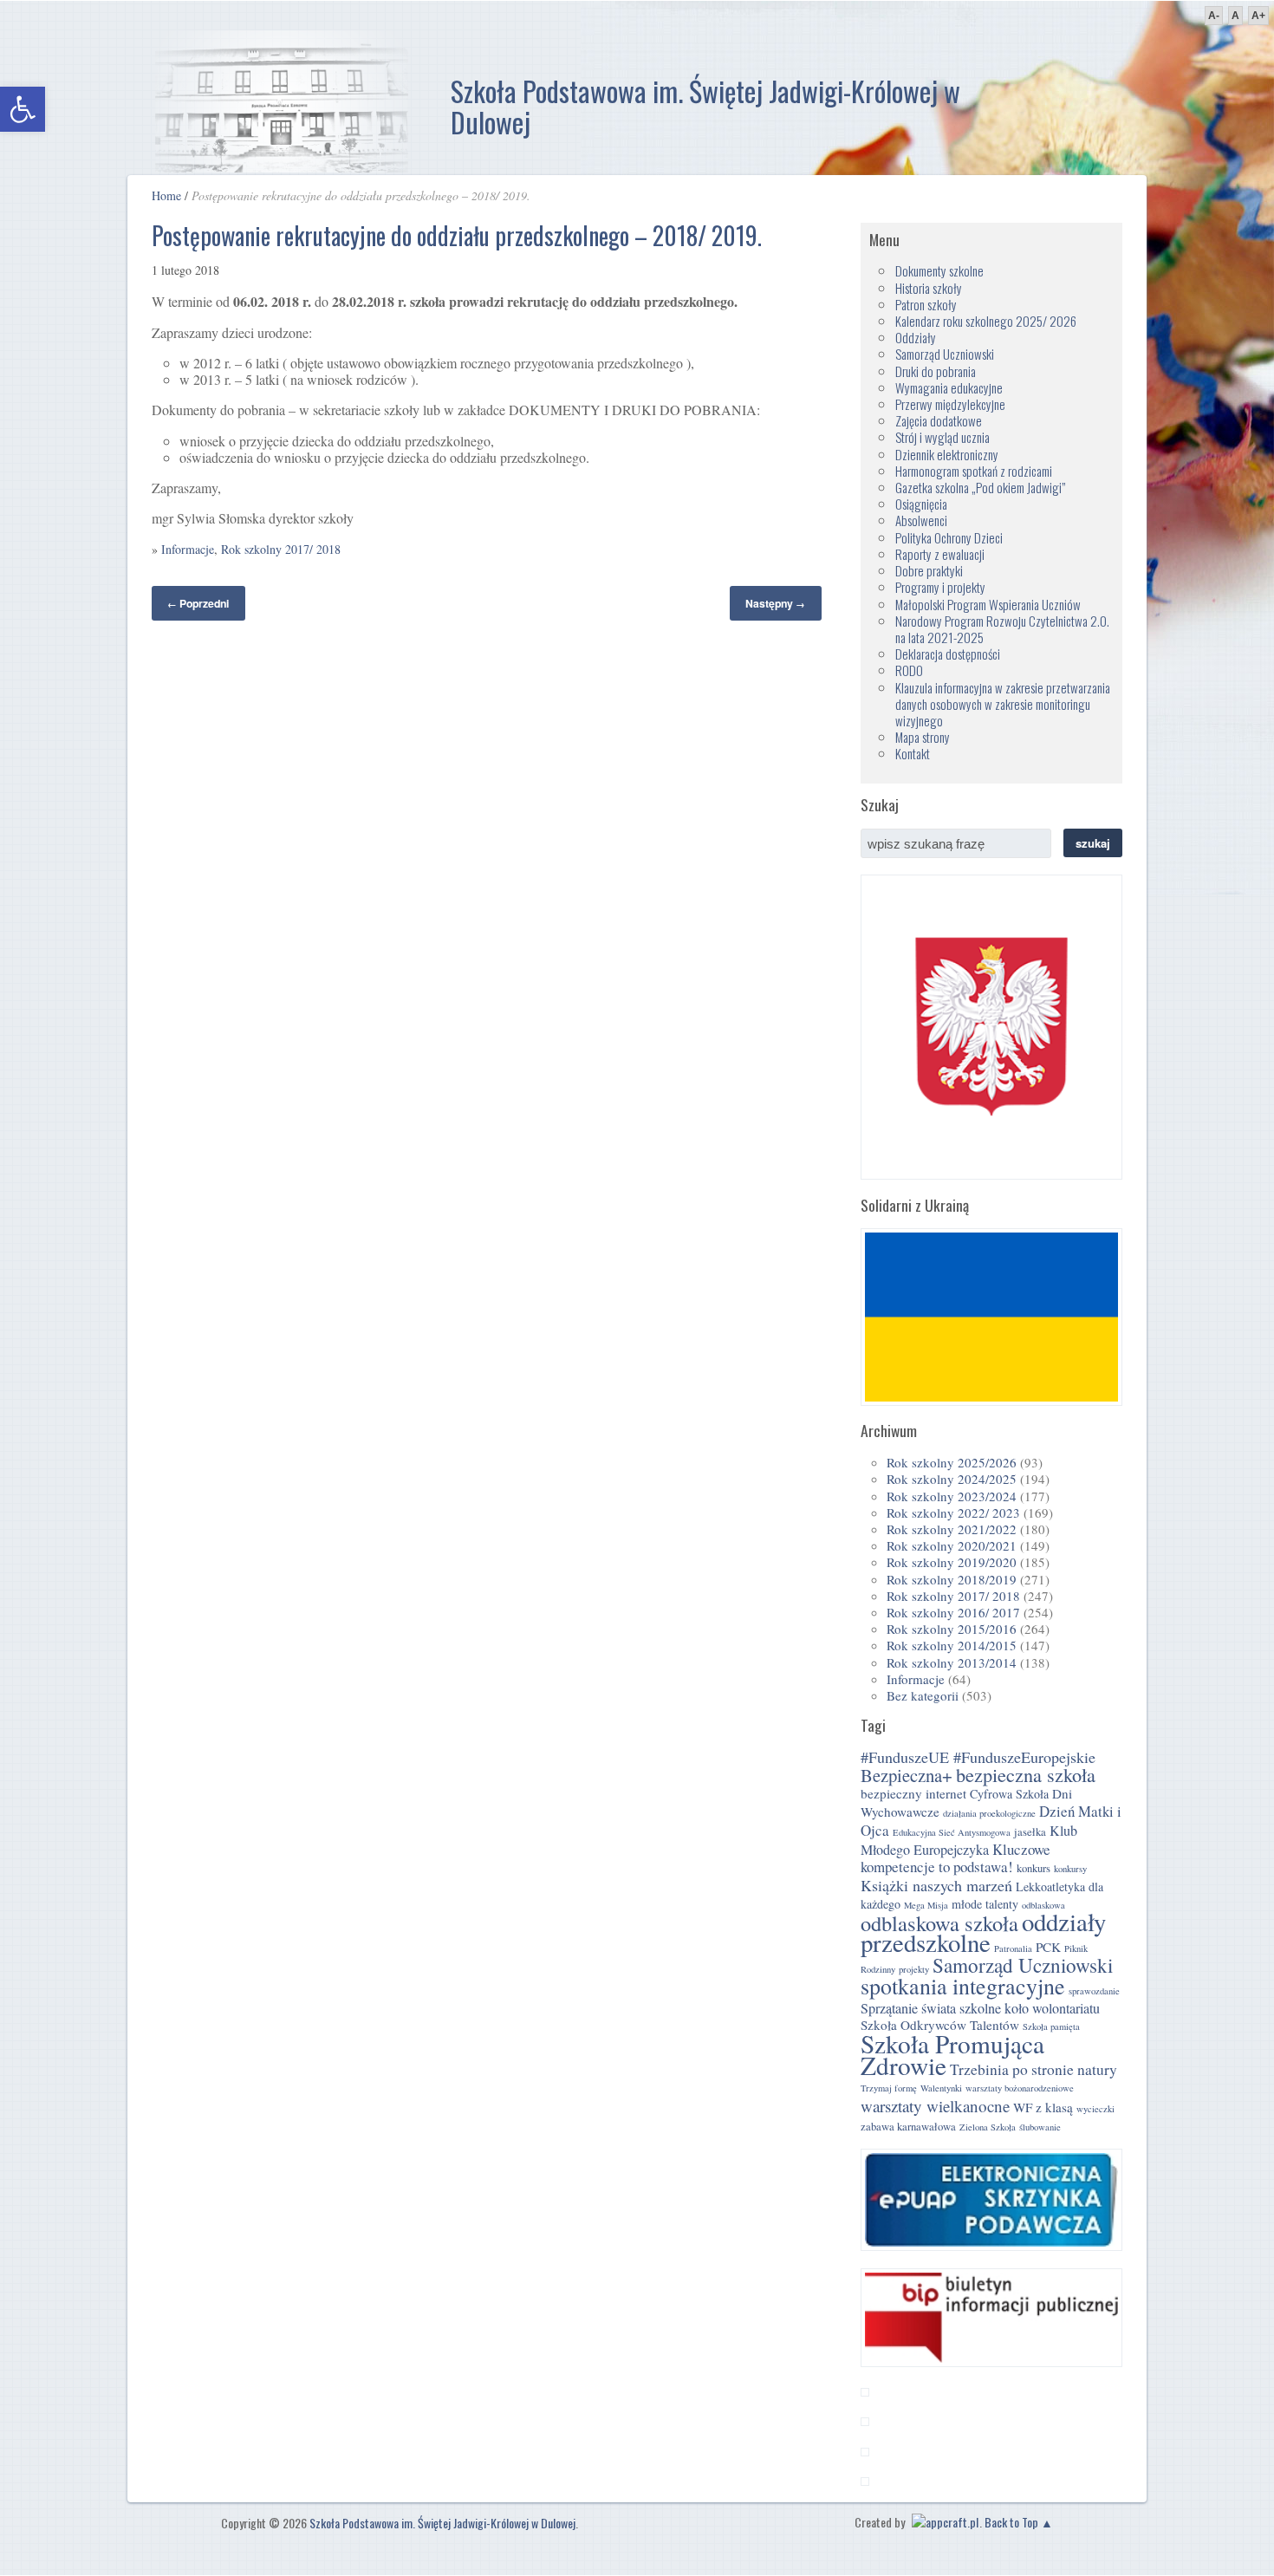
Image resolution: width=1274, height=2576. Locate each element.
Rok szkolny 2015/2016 (952, 1629)
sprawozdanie (1094, 1991)
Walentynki (941, 2088)
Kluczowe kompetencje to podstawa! (955, 1858)
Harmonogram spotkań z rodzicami (974, 471)
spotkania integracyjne (963, 1986)
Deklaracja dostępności (948, 654)
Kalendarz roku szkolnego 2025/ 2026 (986, 321)
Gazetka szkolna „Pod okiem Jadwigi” (980, 487)
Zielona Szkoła (988, 2127)
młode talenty (985, 1904)
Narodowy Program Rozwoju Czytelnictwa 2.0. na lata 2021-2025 (1002, 629)
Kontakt (913, 753)
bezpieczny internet (913, 1793)
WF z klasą (1043, 2107)
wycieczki (1095, 2109)
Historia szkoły (929, 288)
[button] (23, 109)
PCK (1048, 1947)
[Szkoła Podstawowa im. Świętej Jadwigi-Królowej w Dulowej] (282, 104)
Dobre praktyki (929, 570)
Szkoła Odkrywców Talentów (940, 2025)
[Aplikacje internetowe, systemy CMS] (943, 2522)
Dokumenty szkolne (939, 270)
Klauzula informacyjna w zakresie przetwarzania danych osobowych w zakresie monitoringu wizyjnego (1003, 704)
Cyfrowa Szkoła (1009, 1794)
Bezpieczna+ (907, 1775)
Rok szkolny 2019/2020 (952, 1562)
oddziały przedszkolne (983, 1932)
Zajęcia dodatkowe (939, 420)
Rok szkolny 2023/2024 (952, 1496)
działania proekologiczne (989, 1813)
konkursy (1070, 1869)
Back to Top (1011, 2522)
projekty (914, 1969)
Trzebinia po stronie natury (1033, 2069)
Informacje (188, 549)
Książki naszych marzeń (936, 1885)
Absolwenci (921, 520)
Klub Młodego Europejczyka (969, 1840)
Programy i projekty (940, 587)
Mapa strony (923, 737)
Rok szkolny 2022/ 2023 (953, 1512)
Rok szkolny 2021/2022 (952, 1529)
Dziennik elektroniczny (947, 454)
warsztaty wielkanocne (935, 2106)
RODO (909, 670)
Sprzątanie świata (908, 2008)
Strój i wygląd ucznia (942, 437)
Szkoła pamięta (1051, 2026)
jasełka (1030, 1832)
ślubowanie (1040, 2127)
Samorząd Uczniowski (945, 354)
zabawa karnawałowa (908, 2127)
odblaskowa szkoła (939, 1923)
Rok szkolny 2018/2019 (952, 1579)
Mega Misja (926, 1905)
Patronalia (1013, 1948)
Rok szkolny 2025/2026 (952, 1462)
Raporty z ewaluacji (940, 554)
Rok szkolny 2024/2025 (952, 1479)
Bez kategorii (923, 1695)
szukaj (1093, 843)
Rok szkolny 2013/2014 (952, 1662)
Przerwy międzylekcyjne (950, 404)
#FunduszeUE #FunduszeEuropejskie (978, 1757)
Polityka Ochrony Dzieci (949, 537)
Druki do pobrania (936, 371)
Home (166, 195)
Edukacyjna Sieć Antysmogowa (952, 1832)
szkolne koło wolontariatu (1030, 2008)
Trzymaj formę (889, 2088)
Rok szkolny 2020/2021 (952, 1545)
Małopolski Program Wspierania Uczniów (988, 604)
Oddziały (916, 337)
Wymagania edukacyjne (949, 387)
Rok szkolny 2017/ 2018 (281, 549)
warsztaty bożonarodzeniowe (1020, 2088)
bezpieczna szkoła (1026, 1775)
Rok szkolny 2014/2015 (952, 1645)
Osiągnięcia (921, 504)
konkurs (1033, 1868)
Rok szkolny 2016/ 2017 (953, 1612)
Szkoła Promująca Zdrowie (952, 2054)
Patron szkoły (926, 304)
